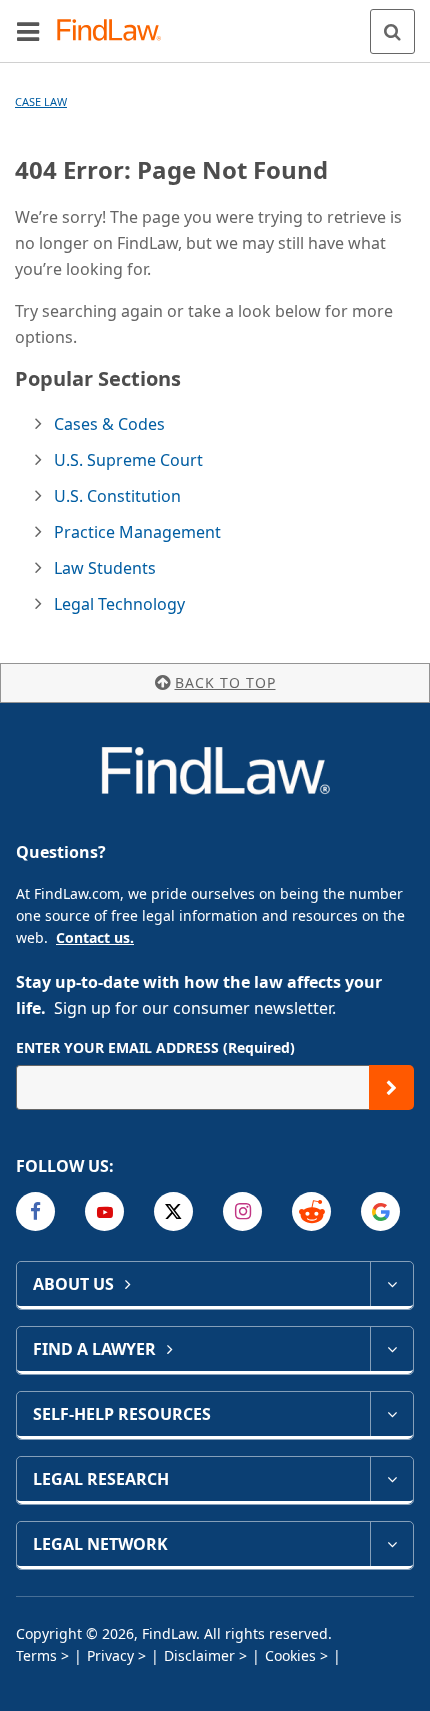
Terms (36, 1655)
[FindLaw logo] (115, 31)
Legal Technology (119, 604)
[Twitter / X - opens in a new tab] (173, 1211)
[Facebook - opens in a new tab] (35, 1211)
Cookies (290, 1655)
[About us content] (391, 1284)
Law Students (105, 568)
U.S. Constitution (117, 496)
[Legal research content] (391, 1479)
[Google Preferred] (380, 1211)
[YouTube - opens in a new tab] (104, 1211)
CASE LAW (41, 101)
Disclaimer (199, 1655)
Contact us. (95, 937)
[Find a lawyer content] (391, 1349)
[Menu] (28, 31)
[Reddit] (311, 1211)
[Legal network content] (391, 1544)
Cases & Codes (109, 424)
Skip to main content (215, 23)
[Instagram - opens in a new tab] (242, 1211)
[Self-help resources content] (391, 1414)
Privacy (110, 1655)
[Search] (392, 31)
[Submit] (391, 1087)
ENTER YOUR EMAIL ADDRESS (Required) (155, 1047)
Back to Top (225, 682)
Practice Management (137, 532)
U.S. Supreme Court (128, 460)
